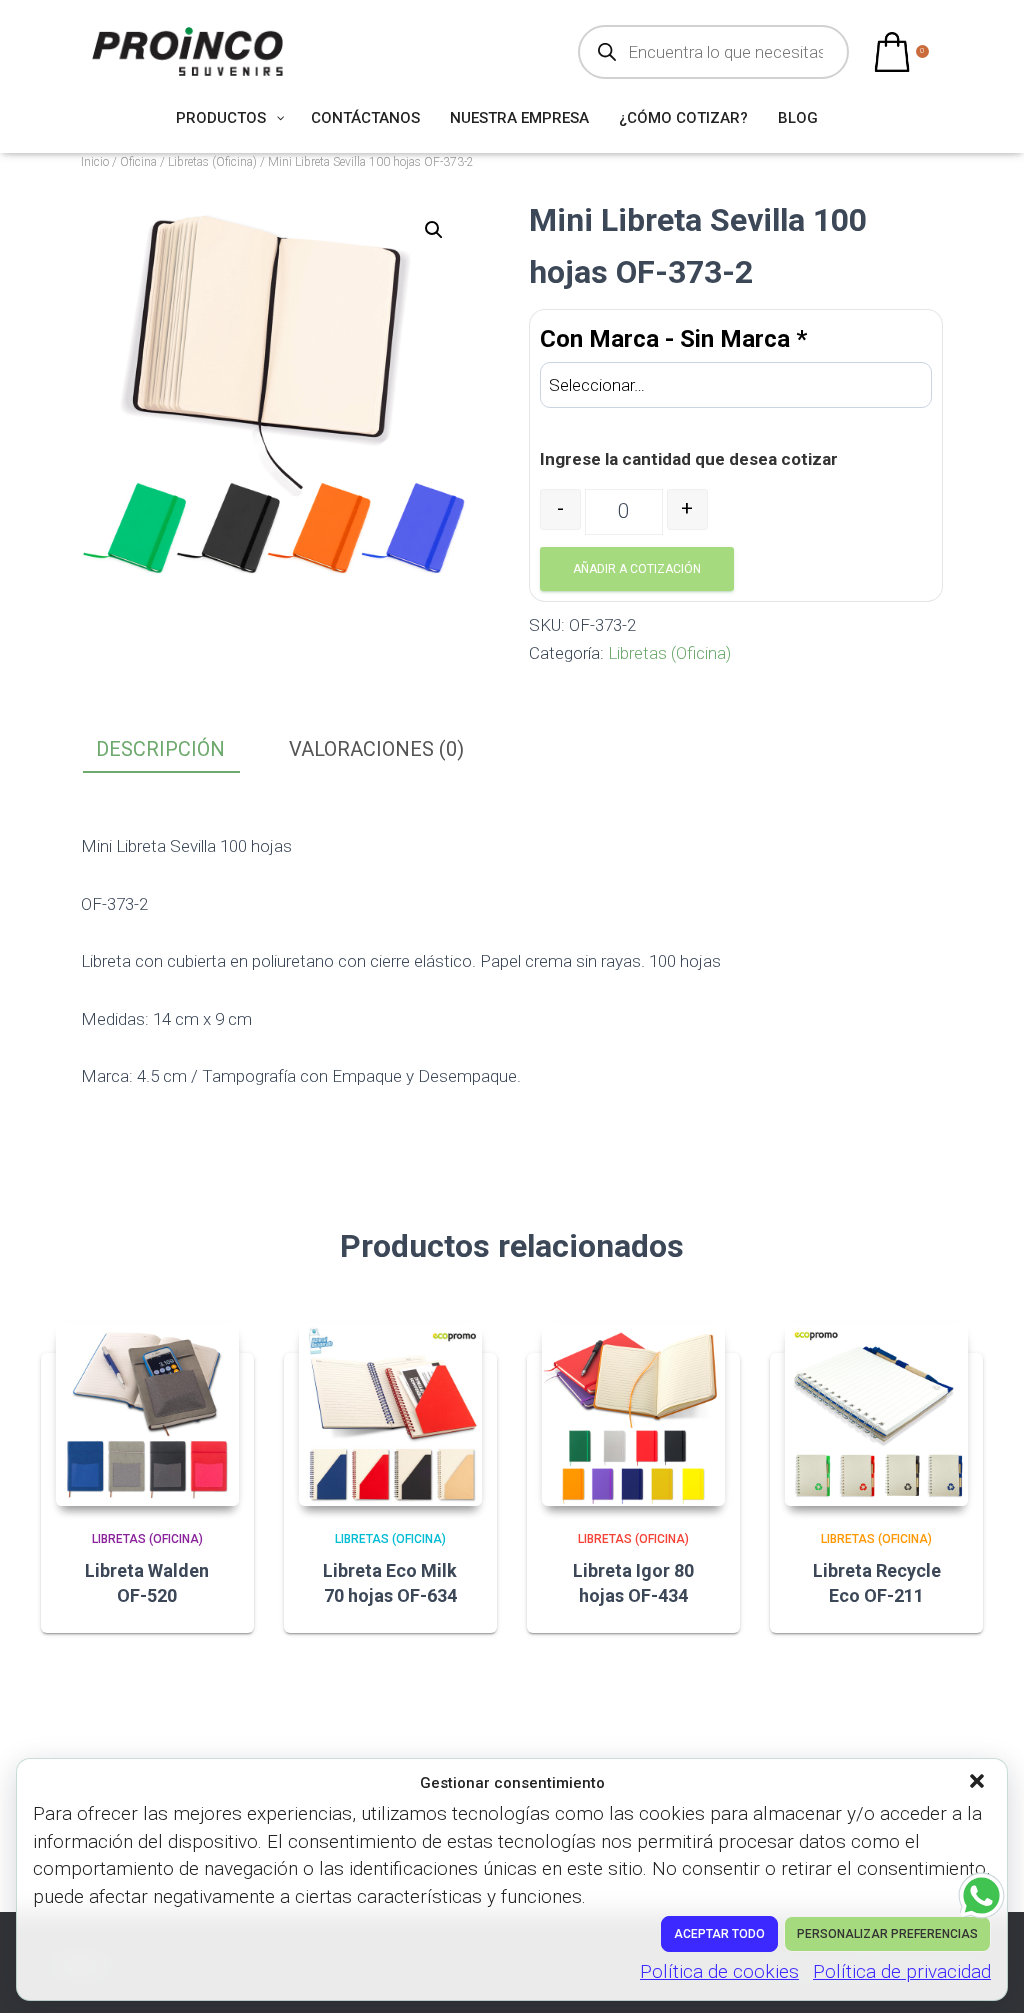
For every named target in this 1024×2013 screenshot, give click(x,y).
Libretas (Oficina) (212, 162)
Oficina (138, 162)
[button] (979, 1783)
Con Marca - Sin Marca (673, 339)
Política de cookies (719, 1971)
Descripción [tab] (160, 749)
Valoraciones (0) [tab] (376, 749)
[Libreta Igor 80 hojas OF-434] (633, 1414)
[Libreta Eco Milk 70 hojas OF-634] (390, 1414)
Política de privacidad (902, 1971)
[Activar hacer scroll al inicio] (984, 1973)
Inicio (95, 162)
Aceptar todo (719, 1934)
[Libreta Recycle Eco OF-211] (876, 1414)
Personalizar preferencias (887, 1934)
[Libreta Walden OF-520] (147, 1414)
